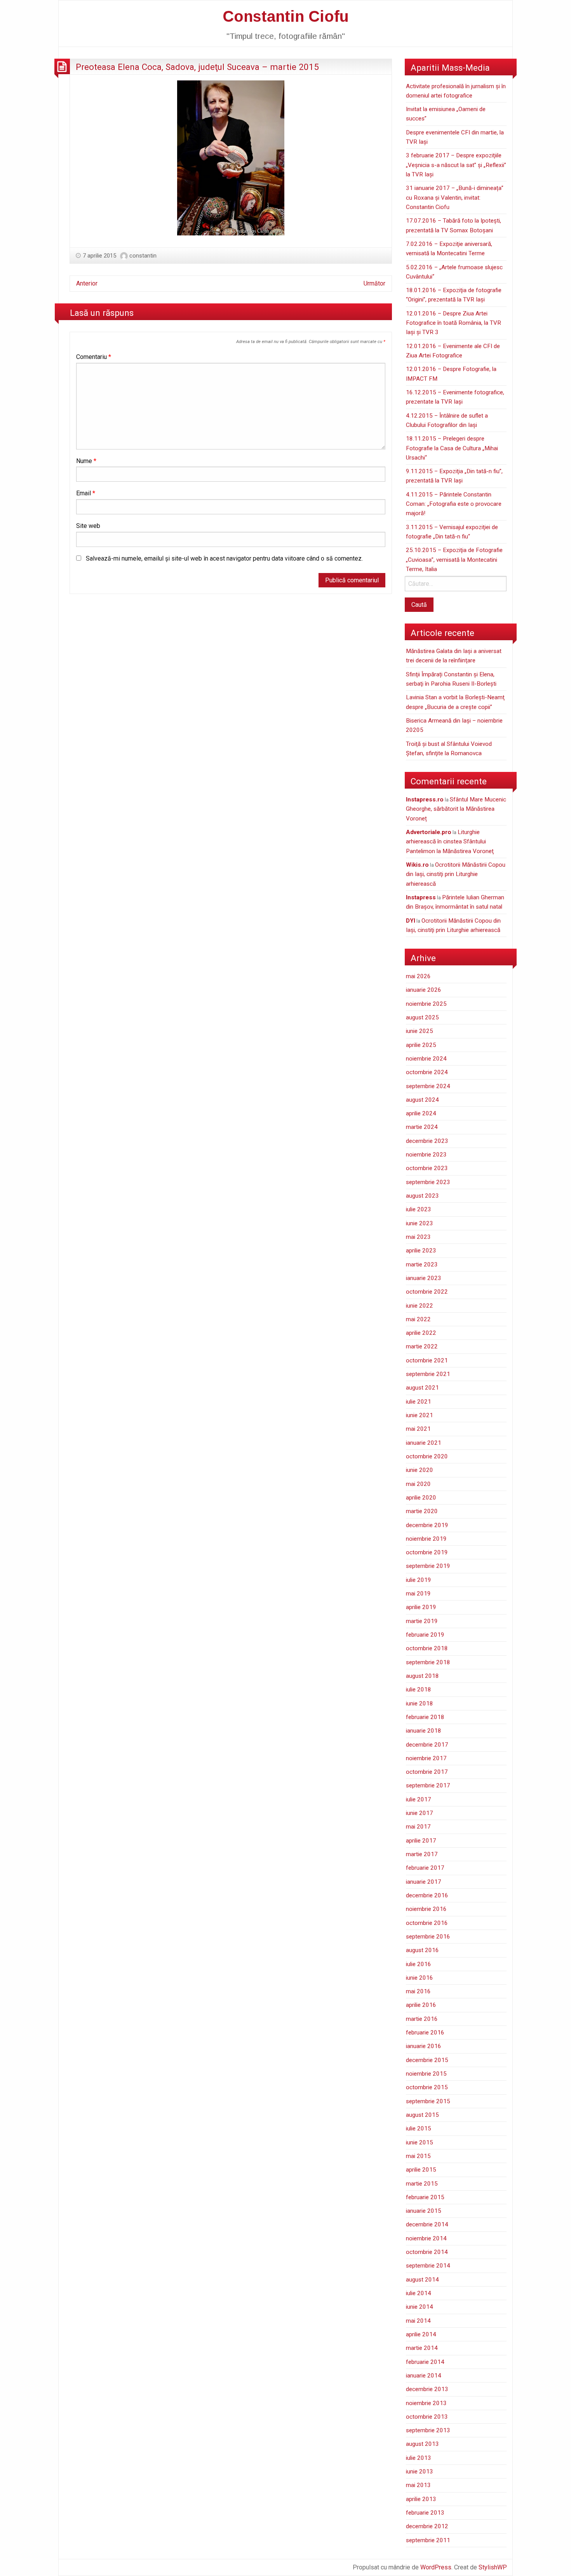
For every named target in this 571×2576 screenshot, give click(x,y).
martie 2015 (422, 2184)
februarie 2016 (425, 2033)
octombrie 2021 (427, 1360)
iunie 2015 (420, 2142)
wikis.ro (417, 865)
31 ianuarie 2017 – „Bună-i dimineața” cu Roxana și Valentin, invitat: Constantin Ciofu (455, 198)
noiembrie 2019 (426, 1539)
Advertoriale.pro (429, 832)
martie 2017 (422, 1854)
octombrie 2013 (427, 2417)
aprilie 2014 (421, 2334)
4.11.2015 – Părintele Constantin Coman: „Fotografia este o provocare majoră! (454, 504)
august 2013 (422, 2444)
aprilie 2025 (421, 1045)
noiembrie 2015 (426, 2074)
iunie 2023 (420, 1223)
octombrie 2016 (427, 1923)
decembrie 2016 (427, 1895)
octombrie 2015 (427, 2087)
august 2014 (422, 2280)
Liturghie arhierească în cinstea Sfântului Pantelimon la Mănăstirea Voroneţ (450, 842)
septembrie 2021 (428, 1374)
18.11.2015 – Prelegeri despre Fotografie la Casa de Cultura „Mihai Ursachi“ (452, 448)
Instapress (421, 897)
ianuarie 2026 (424, 990)
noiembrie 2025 (426, 1004)
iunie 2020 (420, 1470)
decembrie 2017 (427, 1745)
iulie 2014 (419, 2293)
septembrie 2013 (428, 2430)
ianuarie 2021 (424, 1443)
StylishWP (493, 2567)
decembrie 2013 (427, 2389)
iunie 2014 (420, 2307)
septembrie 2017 (428, 1785)
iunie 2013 (420, 2471)
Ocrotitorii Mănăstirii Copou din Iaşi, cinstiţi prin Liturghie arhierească (456, 874)
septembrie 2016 (428, 1937)
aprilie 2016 (421, 2005)
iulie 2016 (419, 1964)
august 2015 (422, 2115)
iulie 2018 (419, 1689)
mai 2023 (418, 1237)
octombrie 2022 (427, 1292)
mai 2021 (418, 1429)
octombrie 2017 (427, 1772)
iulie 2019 (419, 1580)
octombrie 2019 (427, 1552)
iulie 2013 (419, 2458)
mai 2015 (418, 2156)
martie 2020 (422, 1511)
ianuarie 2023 (424, 1278)
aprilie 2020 (421, 1498)
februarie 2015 (425, 2197)
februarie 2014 (425, 2362)
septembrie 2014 (428, 2266)
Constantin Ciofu (286, 16)
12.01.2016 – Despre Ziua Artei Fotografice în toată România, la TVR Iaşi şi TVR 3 (453, 323)
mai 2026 (418, 976)
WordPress (436, 2567)
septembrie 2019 (428, 1566)
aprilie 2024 (421, 1113)
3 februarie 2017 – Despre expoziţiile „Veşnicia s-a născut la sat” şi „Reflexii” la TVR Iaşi (456, 165)
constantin (143, 256)
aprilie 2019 (421, 1607)
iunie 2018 (420, 1703)
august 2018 (422, 1676)
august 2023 (422, 1196)
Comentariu (94, 357)
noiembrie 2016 (426, 1909)
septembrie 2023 (428, 1182)
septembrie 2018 (428, 1662)
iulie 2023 (419, 1209)
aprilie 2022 (421, 1333)
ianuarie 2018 (424, 1731)
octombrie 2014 (427, 2252)
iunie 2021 (420, 1415)
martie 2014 (422, 2348)
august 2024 (422, 1100)
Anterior (87, 283)
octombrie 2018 (427, 1648)
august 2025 (422, 1017)
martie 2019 (422, 1621)
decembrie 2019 (427, 1525)
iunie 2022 (420, 1306)
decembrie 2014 (427, 2224)
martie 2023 (422, 1264)
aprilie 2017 (421, 1841)
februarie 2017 (425, 1868)
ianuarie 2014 (424, 2376)
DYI (411, 921)
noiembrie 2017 (426, 1758)
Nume (86, 461)
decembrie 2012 (427, 2526)
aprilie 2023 (421, 1251)
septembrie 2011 (428, 2540)
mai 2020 (418, 1484)
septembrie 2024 (428, 1086)
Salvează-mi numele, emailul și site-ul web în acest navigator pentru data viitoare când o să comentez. (224, 558)
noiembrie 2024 (426, 1059)
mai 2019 (418, 1594)
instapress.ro (425, 799)
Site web (88, 526)
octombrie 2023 (427, 1168)
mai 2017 (418, 1827)
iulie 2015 (419, 2128)
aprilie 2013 (421, 2499)
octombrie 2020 (427, 1456)
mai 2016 (418, 1991)
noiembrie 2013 (426, 2403)
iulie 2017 (419, 1799)
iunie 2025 (420, 1031)
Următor (374, 283)
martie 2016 (422, 2019)
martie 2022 (422, 1346)
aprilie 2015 (421, 2170)
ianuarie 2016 (424, 2046)
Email (86, 493)
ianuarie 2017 (424, 1882)
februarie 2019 (425, 1635)
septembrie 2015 (428, 2101)
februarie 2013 (425, 2513)
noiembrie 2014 (426, 2238)
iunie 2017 (420, 1813)
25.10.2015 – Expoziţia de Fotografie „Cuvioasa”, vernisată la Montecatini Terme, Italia (454, 560)
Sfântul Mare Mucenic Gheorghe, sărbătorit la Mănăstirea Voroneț (456, 809)
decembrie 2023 (427, 1141)
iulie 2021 (419, 1402)
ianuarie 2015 (424, 2211)
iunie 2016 (420, 1978)
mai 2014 (418, 2321)
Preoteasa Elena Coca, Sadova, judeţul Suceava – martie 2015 (197, 67)
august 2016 (422, 1950)
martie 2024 (422, 1127)
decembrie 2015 (427, 2060)
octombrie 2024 (427, 1072)
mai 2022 (418, 1319)
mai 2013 (418, 2485)
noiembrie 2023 (426, 1155)
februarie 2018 (425, 1717)
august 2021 (422, 1388)
